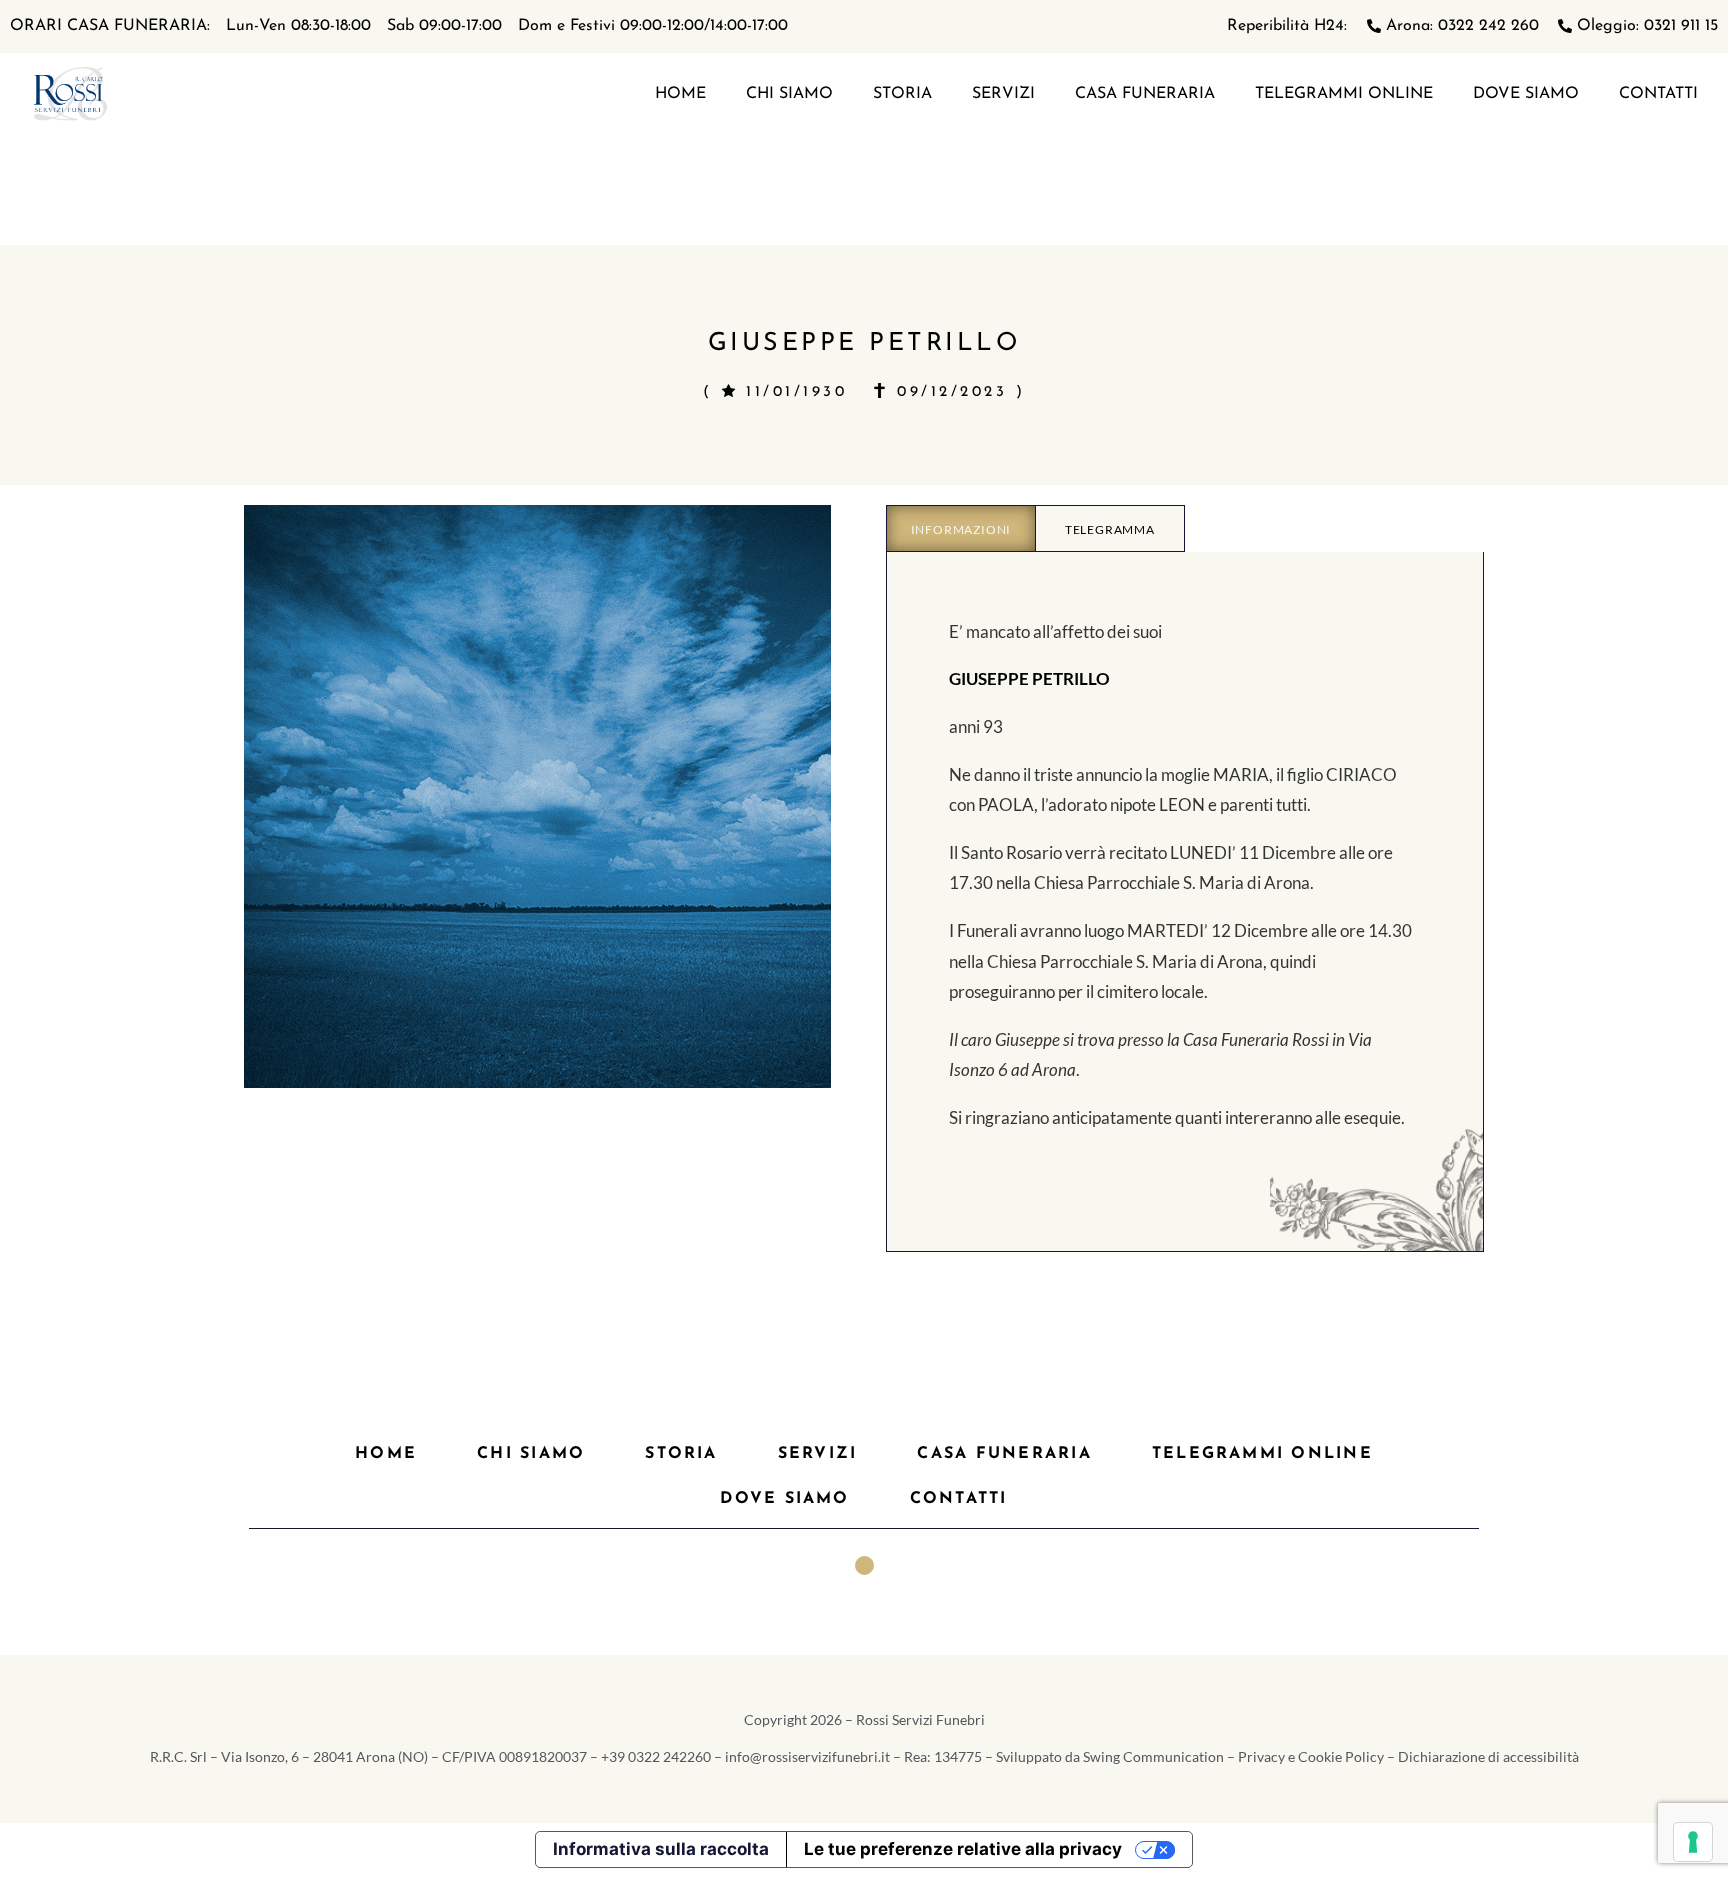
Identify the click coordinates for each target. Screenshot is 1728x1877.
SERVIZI (1003, 94)
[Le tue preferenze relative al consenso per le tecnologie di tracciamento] (1693, 1842)
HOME (680, 94)
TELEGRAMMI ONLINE (1344, 94)
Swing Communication (1153, 1756)
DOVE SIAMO (1526, 94)
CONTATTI (1658, 94)
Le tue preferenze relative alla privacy (963, 1849)
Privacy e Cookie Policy (1311, 1756)
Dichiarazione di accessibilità (1488, 1756)
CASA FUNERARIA (1145, 94)
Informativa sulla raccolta (661, 1849)
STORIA (902, 94)
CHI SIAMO (789, 94)
